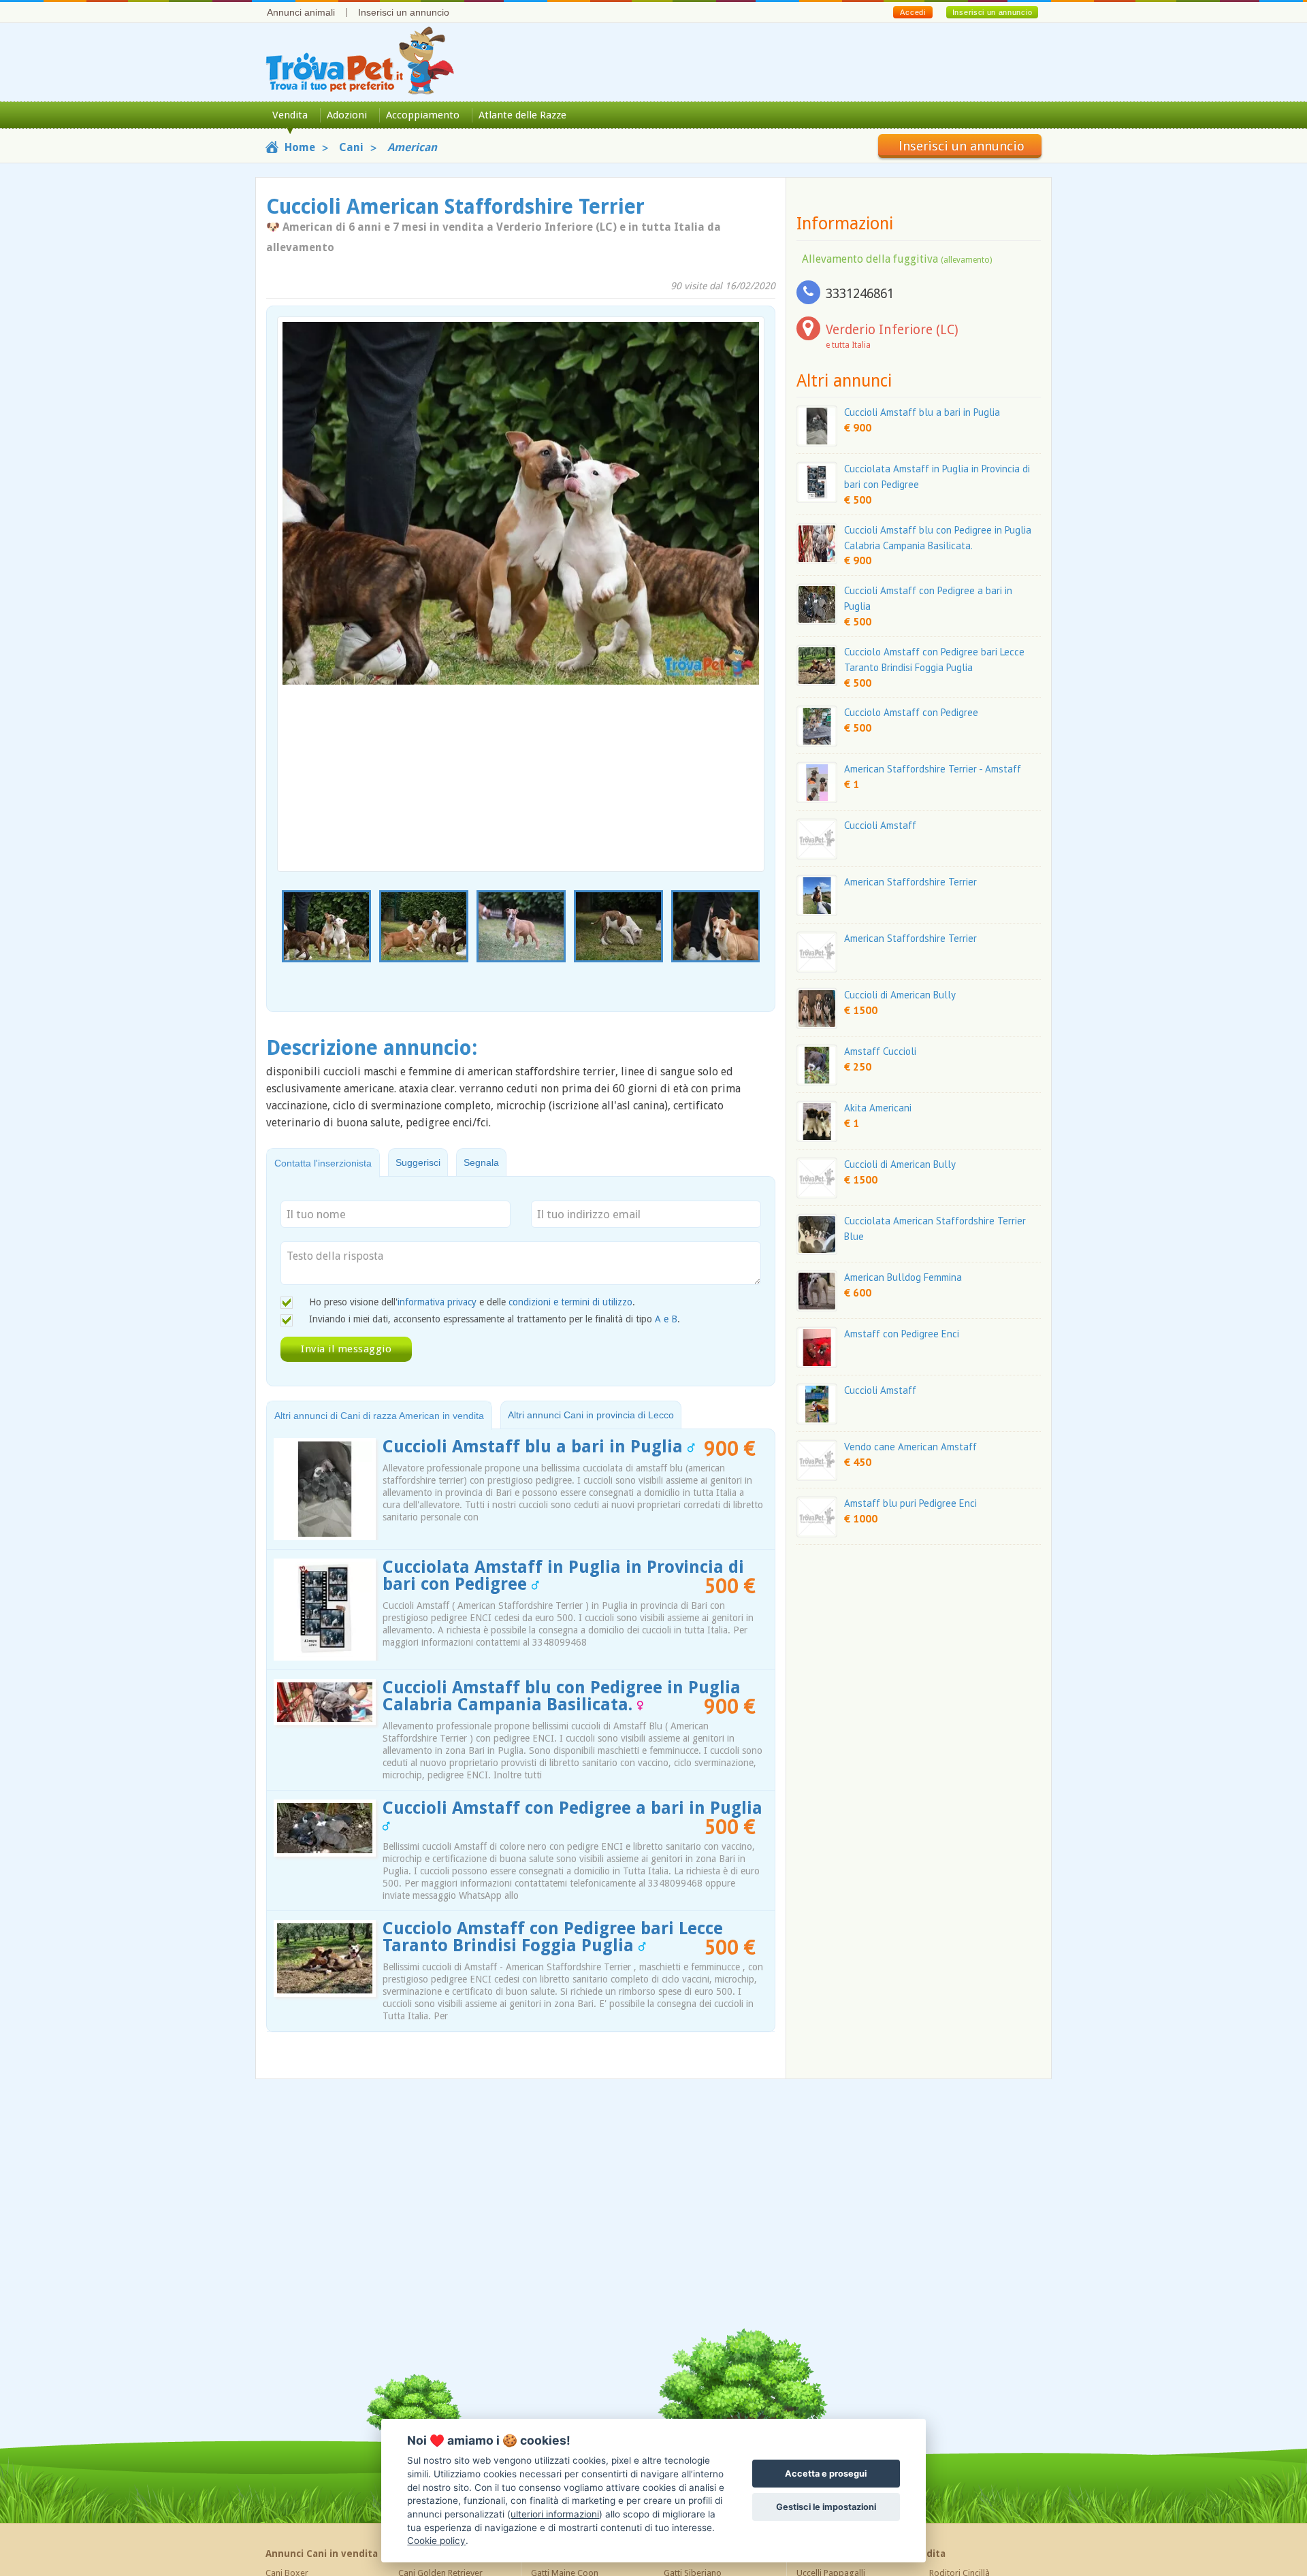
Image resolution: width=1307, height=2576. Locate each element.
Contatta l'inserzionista (323, 1163)
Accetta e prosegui (826, 2474)
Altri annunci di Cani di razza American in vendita (379, 1416)
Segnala (481, 1162)
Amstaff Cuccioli (880, 1051)
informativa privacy (437, 1302)
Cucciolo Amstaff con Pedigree (911, 712)
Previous (285, 944)
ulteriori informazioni (555, 2514)
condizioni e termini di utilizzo (570, 1302)
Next (757, 944)
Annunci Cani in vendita (322, 2554)
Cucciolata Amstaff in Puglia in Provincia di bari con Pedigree (563, 1576)
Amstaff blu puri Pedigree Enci (910, 1503)
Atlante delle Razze (522, 115)
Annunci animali (301, 12)
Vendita (290, 115)
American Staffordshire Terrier (910, 882)
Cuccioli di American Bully (900, 995)
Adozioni (347, 115)
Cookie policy (436, 2541)
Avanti (745, 563)
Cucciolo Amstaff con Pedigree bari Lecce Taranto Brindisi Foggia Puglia (553, 1937)
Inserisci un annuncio (404, 12)
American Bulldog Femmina (903, 1277)
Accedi (913, 12)
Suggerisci (418, 1162)
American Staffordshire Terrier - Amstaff (933, 769)
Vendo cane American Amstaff (910, 1447)
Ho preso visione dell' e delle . (472, 1302)
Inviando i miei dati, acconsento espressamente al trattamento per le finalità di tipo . (495, 1319)
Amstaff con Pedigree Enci (902, 1334)
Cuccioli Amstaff (880, 825)
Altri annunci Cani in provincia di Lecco (591, 1415)
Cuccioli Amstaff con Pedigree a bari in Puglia (572, 1808)
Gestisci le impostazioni (826, 2507)
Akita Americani (878, 1108)
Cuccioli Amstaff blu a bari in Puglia (535, 1447)
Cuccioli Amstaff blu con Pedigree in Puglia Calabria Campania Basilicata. (562, 1696)
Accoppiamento (423, 115)
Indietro (296, 563)
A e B (666, 1319)
